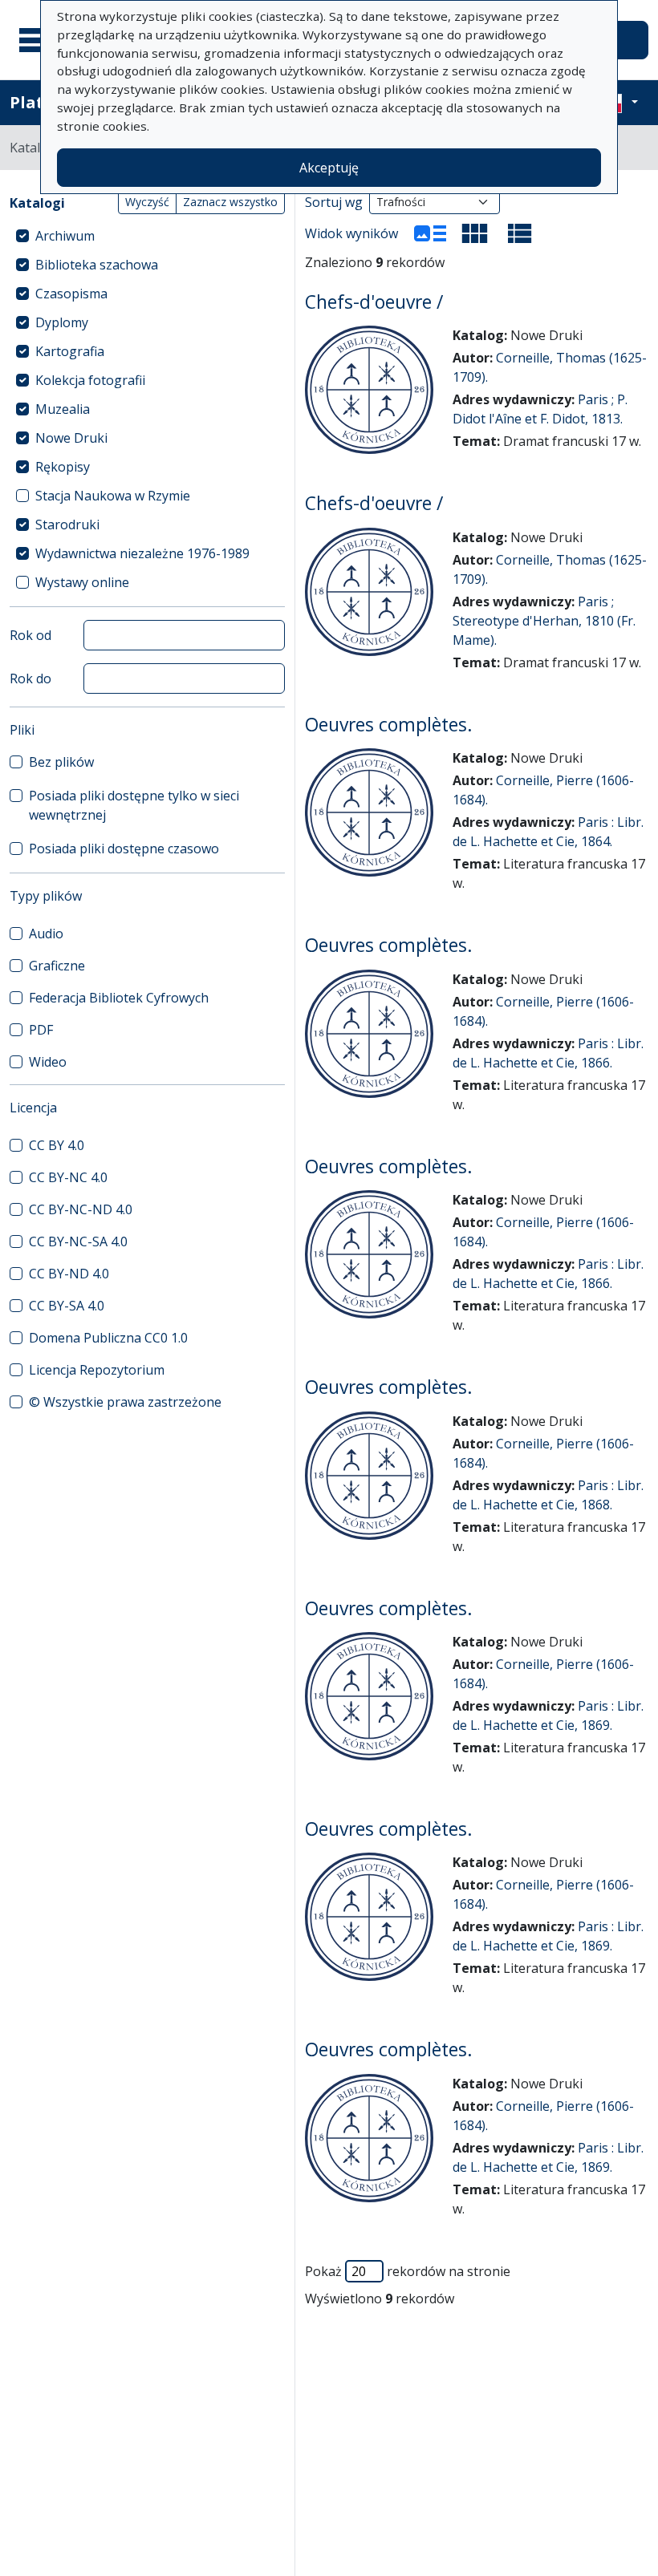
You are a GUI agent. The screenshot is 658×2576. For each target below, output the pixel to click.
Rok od (30, 635)
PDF (41, 1030)
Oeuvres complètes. (389, 725)
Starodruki (67, 525)
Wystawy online (82, 582)
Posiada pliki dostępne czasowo (124, 849)
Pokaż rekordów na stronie (408, 2271)
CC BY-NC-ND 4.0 (81, 1209)
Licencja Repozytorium (97, 1370)
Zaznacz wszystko (230, 202)
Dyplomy (62, 322)
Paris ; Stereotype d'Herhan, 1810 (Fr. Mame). (544, 621)
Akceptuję (329, 168)
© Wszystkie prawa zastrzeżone (125, 1402)
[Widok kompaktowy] (475, 233)
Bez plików (61, 762)
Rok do (30, 678)
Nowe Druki (71, 438)
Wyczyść (147, 202)
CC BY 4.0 (57, 1145)
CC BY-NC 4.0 (68, 1177)
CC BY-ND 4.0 (69, 1274)
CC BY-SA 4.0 (67, 1306)
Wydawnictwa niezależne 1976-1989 (142, 553)
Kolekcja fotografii (90, 380)
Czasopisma (71, 294)
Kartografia (70, 351)
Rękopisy (63, 467)
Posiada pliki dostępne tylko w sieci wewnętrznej (134, 805)
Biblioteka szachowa (97, 265)
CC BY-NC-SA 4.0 (78, 1241)
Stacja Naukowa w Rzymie (113, 496)
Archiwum (65, 236)
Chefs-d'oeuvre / (374, 302)
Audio (46, 934)
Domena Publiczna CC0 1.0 (108, 1338)
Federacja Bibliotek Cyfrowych (119, 998)
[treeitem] (147, 236)
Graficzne (57, 966)
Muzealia (63, 409)
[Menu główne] (39, 40)
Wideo (48, 1062)
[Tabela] (520, 233)
